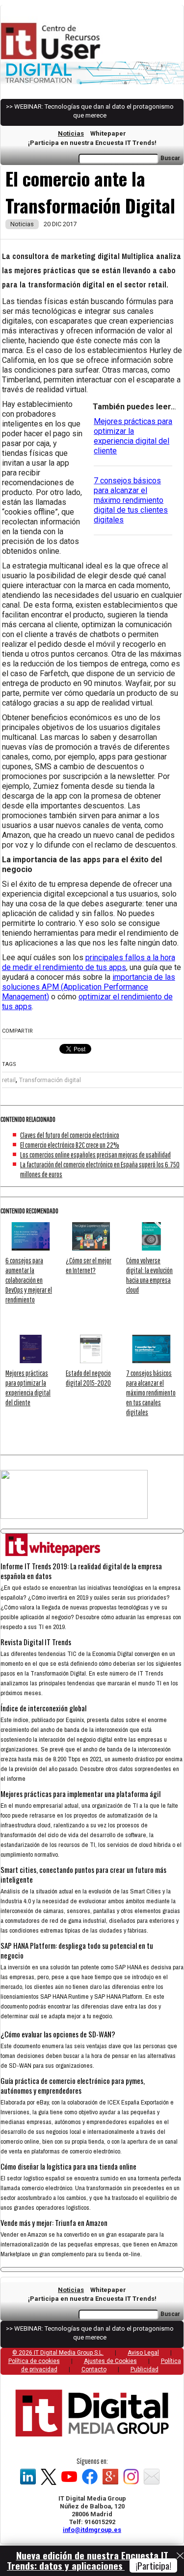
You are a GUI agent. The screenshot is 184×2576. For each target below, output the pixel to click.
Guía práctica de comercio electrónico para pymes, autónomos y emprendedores (73, 2085)
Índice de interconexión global (43, 1708)
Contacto (94, 2369)
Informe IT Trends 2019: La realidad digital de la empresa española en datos (81, 1571)
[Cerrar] (180, 2556)
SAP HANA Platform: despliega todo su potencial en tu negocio (77, 1950)
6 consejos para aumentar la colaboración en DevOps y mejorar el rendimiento (29, 1280)
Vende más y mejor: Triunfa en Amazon (54, 2222)
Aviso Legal (143, 2353)
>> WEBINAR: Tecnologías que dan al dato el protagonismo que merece (90, 111)
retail (9, 1080)
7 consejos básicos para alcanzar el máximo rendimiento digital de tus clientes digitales (131, 500)
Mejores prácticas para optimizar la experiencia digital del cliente (133, 436)
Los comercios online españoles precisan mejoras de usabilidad (95, 1155)
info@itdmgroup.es (92, 2530)
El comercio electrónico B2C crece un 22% (70, 1145)
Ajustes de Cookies (110, 2361)
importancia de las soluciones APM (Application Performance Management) (89, 987)
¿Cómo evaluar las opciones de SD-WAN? (58, 2034)
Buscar (170, 158)
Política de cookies (34, 2361)
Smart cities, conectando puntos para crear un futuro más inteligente (83, 1874)
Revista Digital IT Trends (36, 1642)
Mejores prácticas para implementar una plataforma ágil (80, 1794)
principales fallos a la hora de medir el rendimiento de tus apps (89, 962)
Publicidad (145, 2369)
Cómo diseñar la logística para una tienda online (68, 2166)
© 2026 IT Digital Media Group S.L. (58, 2353)
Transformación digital (50, 1080)
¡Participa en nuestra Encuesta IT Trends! (92, 143)
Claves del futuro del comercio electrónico (70, 1135)
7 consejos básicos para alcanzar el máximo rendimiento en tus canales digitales (151, 1393)
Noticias (71, 133)
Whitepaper (108, 133)
